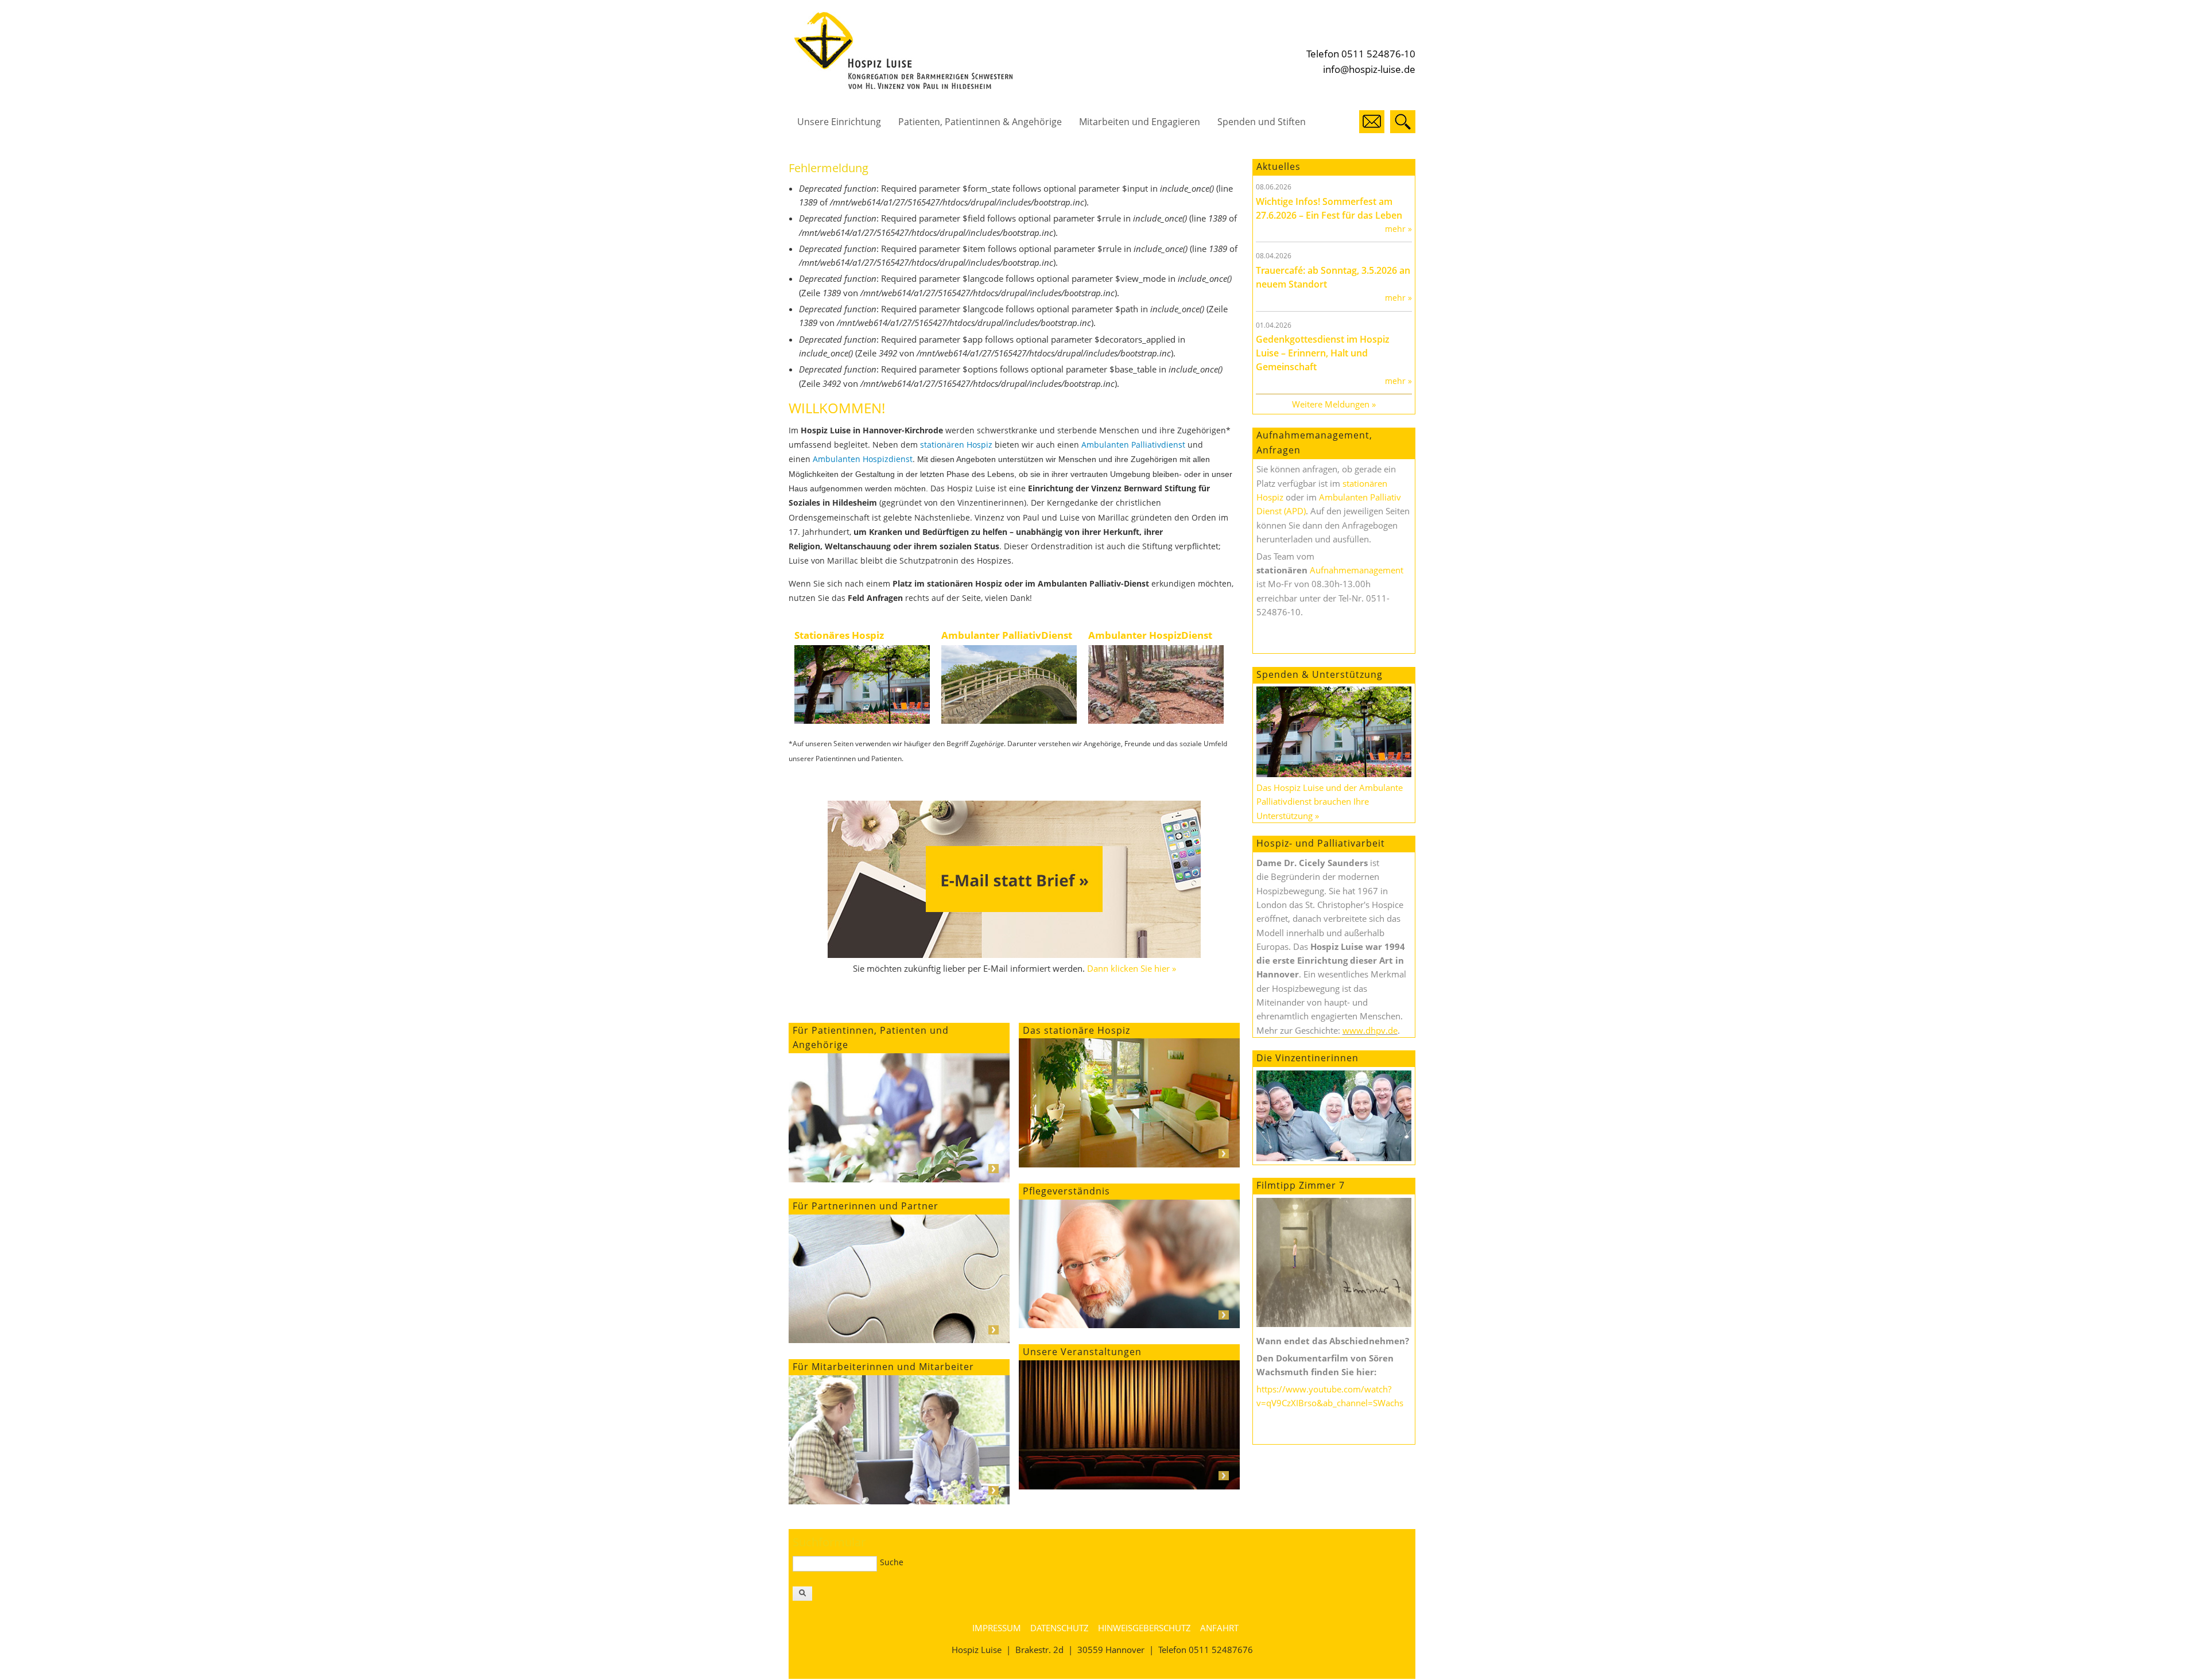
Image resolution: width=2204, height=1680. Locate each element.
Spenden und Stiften (1262, 122)
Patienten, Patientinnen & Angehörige (980, 122)
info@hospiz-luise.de (1369, 69)
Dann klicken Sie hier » (1132, 968)
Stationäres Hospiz (839, 635)
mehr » (1398, 229)
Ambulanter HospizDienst (1150, 635)
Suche (892, 1562)
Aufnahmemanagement (1357, 570)
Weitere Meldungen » (1334, 404)
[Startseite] (903, 86)
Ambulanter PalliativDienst (1007, 635)
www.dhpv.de (1370, 1030)
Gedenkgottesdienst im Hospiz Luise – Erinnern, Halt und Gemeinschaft (1323, 353)
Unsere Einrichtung (839, 122)
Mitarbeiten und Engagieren (1140, 122)
